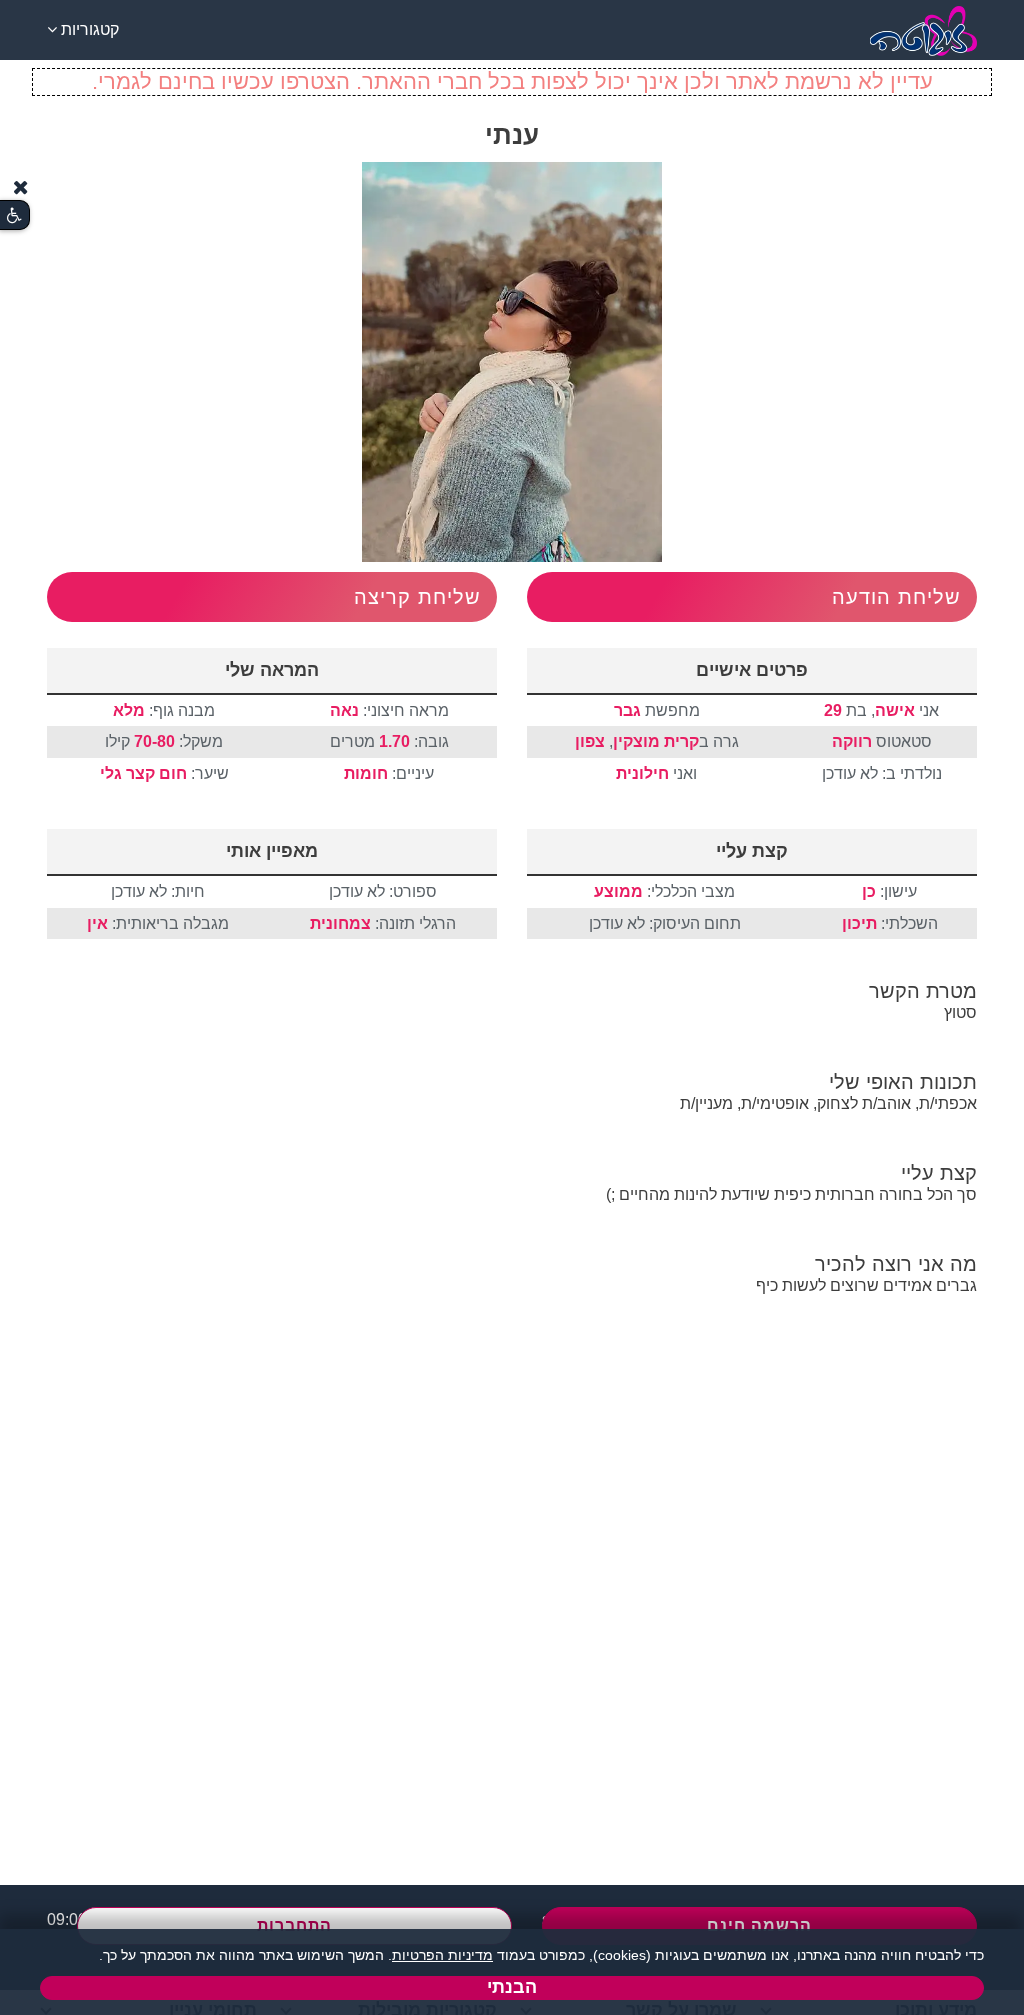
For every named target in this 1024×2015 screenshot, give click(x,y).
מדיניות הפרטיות (442, 1955)
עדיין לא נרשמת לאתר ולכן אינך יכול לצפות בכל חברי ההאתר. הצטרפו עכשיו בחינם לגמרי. (512, 81)
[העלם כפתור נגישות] (21, 187)
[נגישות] (14, 215)
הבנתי (512, 1987)
